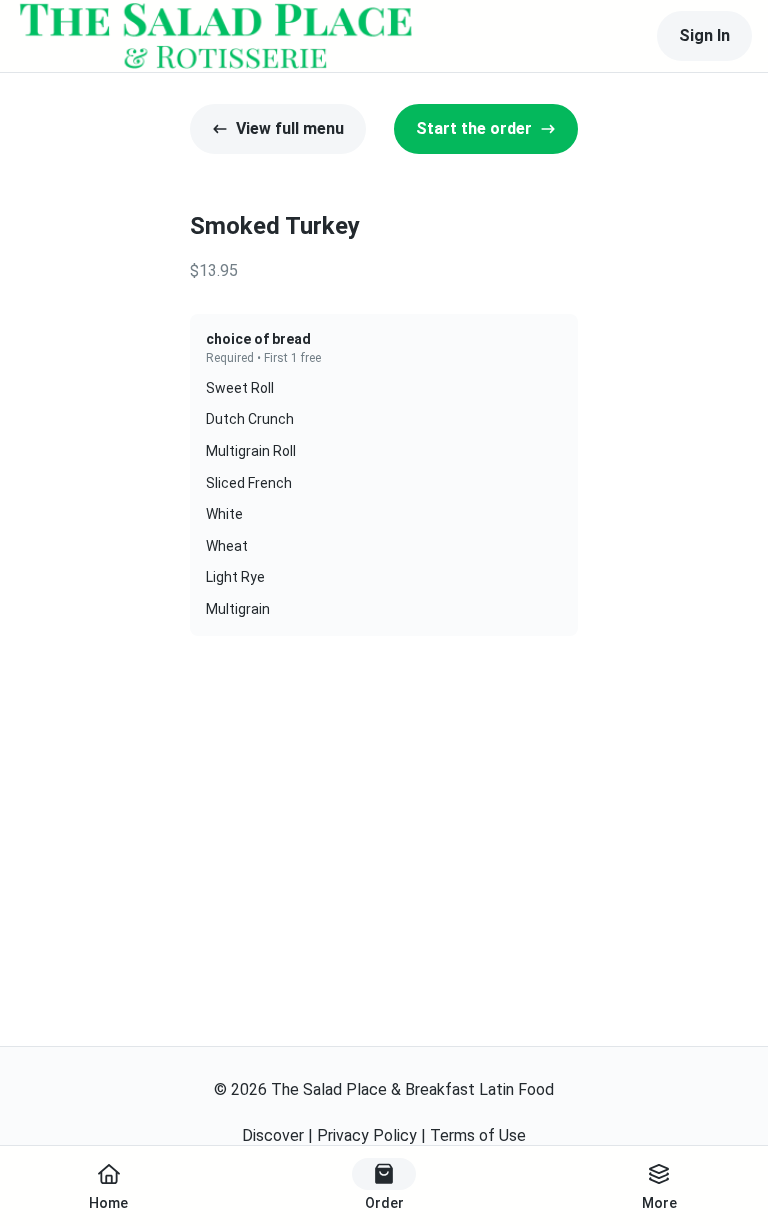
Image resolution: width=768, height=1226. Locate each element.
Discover (273, 1135)
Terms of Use (478, 1135)
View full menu (290, 128)
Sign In (704, 35)
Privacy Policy (367, 1135)
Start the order (474, 128)
